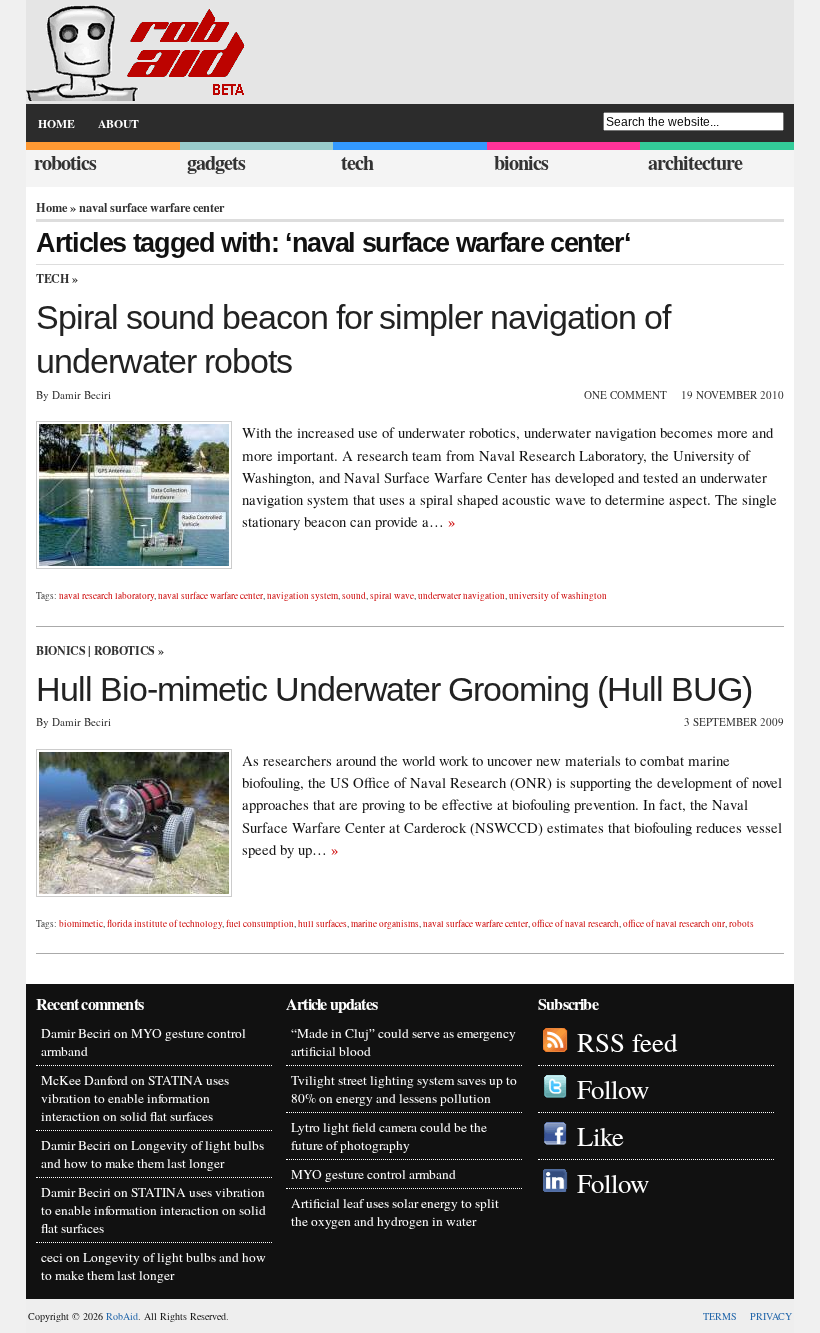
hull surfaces (322, 923)
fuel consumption (260, 923)
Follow (613, 1089)
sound (354, 595)
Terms (720, 1316)
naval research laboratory (106, 595)
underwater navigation (461, 595)
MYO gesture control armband (373, 1174)
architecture (695, 162)
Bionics (60, 650)
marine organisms (385, 923)
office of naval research (575, 923)
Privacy (771, 1316)
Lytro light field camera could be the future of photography (389, 1136)
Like (600, 1136)
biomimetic (81, 923)
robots (741, 923)
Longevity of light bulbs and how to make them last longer (152, 1154)
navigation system (302, 595)
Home (51, 207)
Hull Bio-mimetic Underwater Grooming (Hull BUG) (394, 689)
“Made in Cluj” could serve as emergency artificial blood (403, 1042)
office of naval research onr (674, 923)
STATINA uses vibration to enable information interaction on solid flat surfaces (135, 1098)
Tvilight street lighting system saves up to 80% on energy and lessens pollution (404, 1089)
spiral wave (392, 595)
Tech (52, 278)
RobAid (122, 1316)
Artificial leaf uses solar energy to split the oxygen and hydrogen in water (395, 1212)
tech (357, 162)
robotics (65, 162)
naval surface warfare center (210, 595)
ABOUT (118, 123)
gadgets (216, 162)
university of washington (558, 595)
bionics (521, 162)
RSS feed (627, 1042)
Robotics (124, 650)
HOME (56, 123)
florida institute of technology (164, 923)
